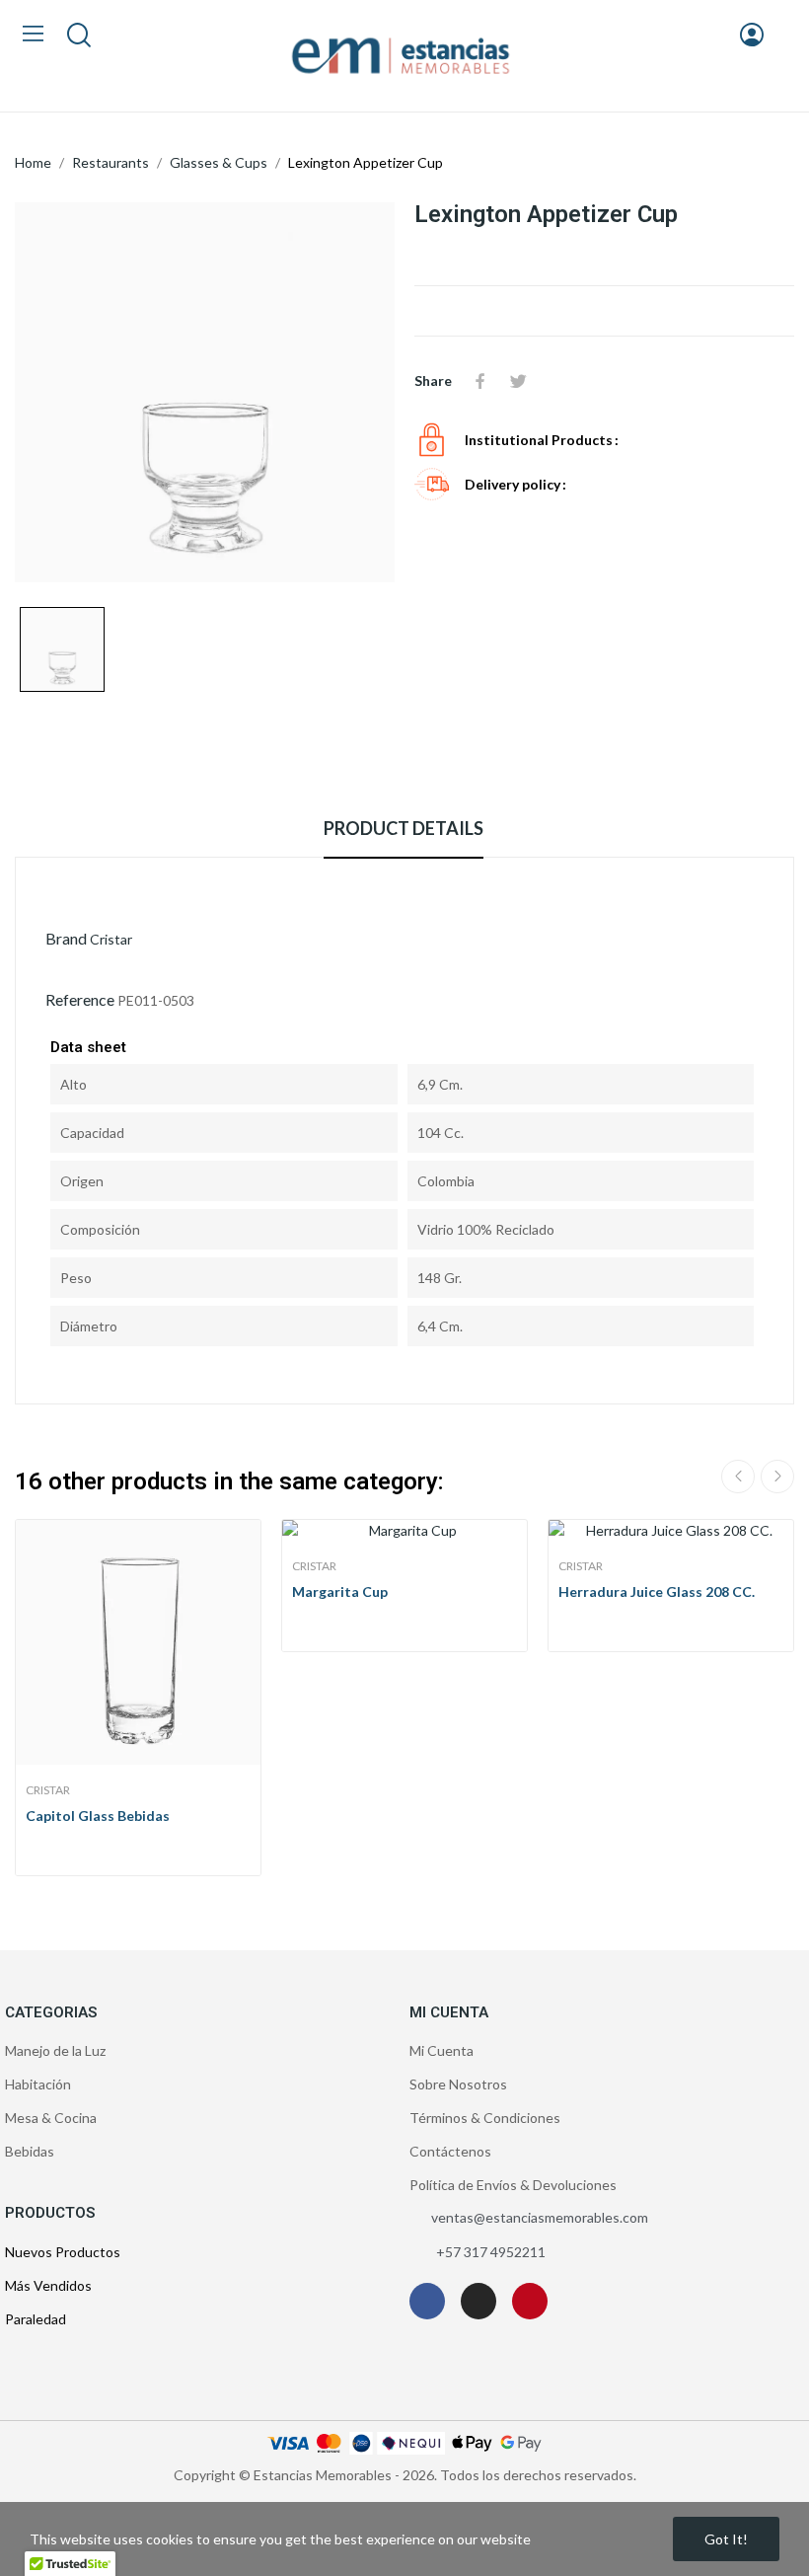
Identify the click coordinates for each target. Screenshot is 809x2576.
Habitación (38, 2084)
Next (777, 1477)
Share (480, 381)
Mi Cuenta (441, 2050)
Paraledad (36, 2319)
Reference (80, 999)
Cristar (111, 939)
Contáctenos (450, 2151)
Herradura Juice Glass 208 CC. (657, 1591)
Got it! (726, 2539)
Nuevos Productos (63, 2252)
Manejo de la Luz (55, 2050)
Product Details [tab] (404, 828)
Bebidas (30, 2151)
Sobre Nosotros (458, 2084)
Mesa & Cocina (51, 2118)
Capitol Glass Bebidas (98, 1816)
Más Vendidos (48, 2285)
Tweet (518, 381)
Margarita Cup (340, 1591)
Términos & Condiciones (485, 2118)
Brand (66, 938)
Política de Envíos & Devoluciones (513, 2185)
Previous (738, 1477)
